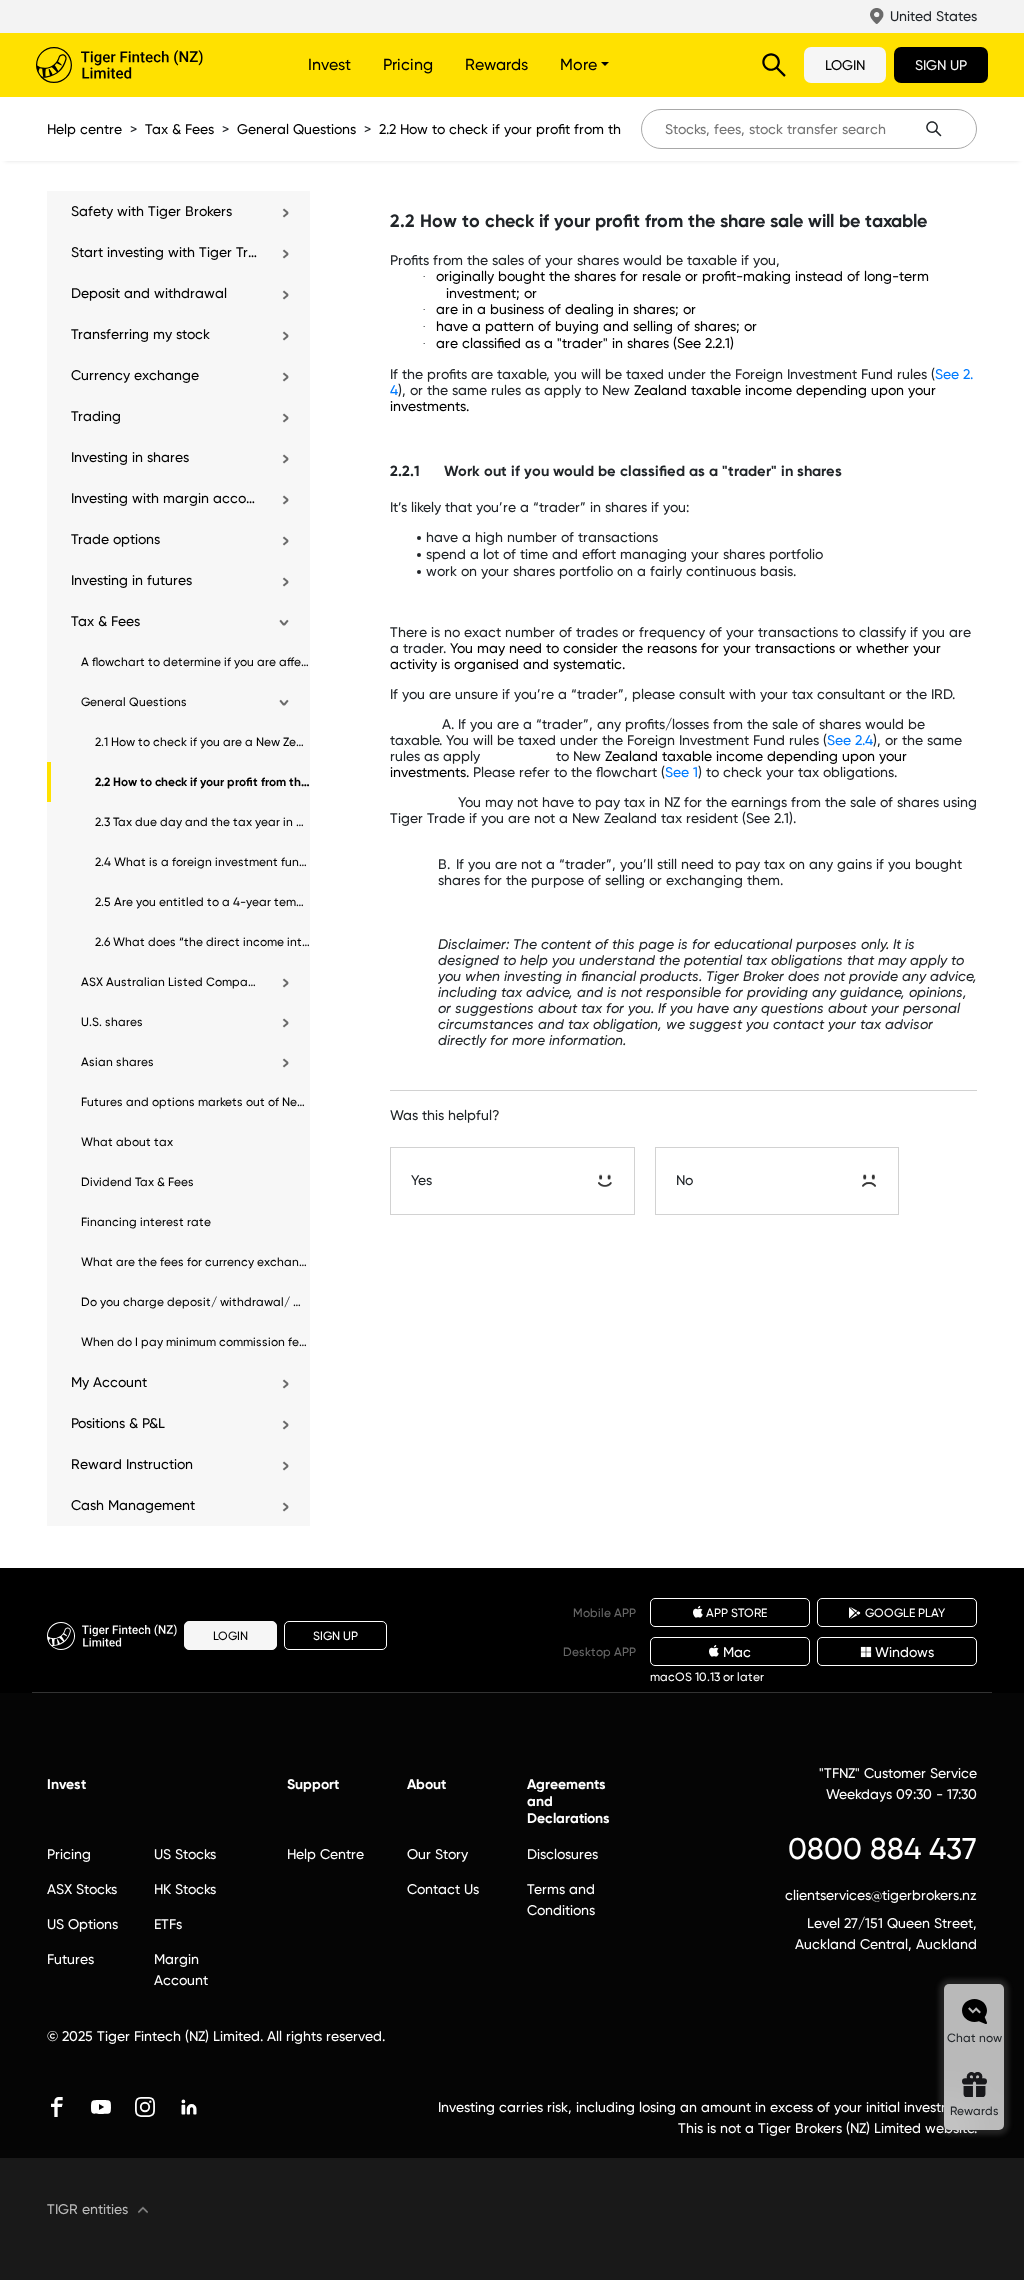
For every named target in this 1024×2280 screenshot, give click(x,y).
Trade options (115, 539)
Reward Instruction (132, 1464)
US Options (82, 1924)
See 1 (681, 772)
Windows (904, 1652)
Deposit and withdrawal (149, 293)
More (580, 64)
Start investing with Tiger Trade (165, 252)
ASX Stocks (82, 1889)
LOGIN (845, 65)
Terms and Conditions (561, 1899)
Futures (70, 1959)
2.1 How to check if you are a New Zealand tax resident (202, 742)
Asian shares (117, 1062)
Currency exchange (135, 375)
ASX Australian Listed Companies (170, 982)
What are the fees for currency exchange (195, 1262)
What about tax (127, 1142)
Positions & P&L (118, 1423)
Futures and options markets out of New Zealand (195, 1102)
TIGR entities (87, 2209)
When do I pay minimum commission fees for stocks (195, 1342)
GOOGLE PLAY (905, 1613)
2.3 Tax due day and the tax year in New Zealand (202, 822)
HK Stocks (185, 1889)
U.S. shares (112, 1022)
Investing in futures (131, 580)
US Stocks (185, 1854)
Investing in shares (130, 457)
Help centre (84, 129)
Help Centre (325, 1854)
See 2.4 (850, 740)
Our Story (437, 1854)
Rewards (496, 64)
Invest (329, 64)
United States (933, 16)
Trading (96, 416)
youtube (101, 2107)
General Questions (296, 129)
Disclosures (562, 1854)
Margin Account (181, 1969)
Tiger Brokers (146, 65)
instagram (145, 2107)
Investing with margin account (165, 498)
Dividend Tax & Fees (137, 1182)
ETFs (168, 1924)
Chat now (974, 2038)
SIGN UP (941, 65)
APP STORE (736, 1613)
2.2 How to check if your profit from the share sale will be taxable (588, 129)
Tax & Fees (179, 129)
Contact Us (443, 1889)
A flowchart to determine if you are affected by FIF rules (195, 662)
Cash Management (133, 1505)
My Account (109, 1382)
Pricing (408, 64)
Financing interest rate (146, 1222)
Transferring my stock (140, 334)
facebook (57, 2107)
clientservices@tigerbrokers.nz (881, 1895)
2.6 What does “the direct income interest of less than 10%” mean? (202, 942)
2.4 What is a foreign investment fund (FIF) (202, 862)
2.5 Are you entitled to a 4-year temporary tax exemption (202, 902)
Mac (737, 1652)
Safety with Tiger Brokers (151, 211)
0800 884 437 (882, 1848)
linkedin (189, 2107)
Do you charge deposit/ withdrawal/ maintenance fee (195, 1302)
